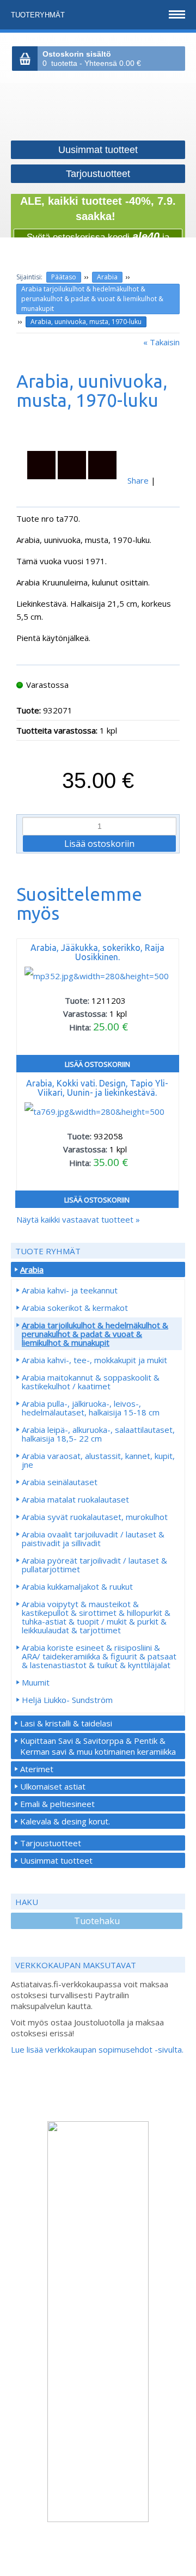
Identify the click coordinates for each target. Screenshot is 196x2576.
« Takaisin (161, 342)
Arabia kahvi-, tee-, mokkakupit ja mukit (94, 1360)
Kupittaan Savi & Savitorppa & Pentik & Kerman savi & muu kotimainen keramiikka (98, 1746)
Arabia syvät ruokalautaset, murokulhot (95, 1517)
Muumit (36, 1682)
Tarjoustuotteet (51, 1843)
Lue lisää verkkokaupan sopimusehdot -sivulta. (97, 2049)
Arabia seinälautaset (60, 1482)
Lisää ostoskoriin (97, 1064)
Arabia (107, 277)
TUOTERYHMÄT (39, 15)
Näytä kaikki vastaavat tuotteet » (78, 1219)
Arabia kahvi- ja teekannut (70, 1290)
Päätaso (64, 277)
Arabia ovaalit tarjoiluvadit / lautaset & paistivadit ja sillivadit (93, 1539)
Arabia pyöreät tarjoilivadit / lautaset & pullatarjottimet (94, 1565)
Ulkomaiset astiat (53, 1786)
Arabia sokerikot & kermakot (75, 1308)
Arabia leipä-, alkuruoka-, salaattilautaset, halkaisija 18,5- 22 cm (98, 1434)
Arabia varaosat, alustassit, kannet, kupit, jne (98, 1460)
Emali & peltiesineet (57, 1804)
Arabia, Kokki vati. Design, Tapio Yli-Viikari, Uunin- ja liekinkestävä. (97, 1088)
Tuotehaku (97, 1921)
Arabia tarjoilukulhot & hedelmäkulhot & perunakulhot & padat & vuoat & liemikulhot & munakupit (92, 299)
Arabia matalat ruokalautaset (75, 1499)
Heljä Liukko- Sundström (67, 1700)
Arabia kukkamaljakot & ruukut (77, 1586)
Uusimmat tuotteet (56, 1860)
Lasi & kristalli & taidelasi (66, 1723)
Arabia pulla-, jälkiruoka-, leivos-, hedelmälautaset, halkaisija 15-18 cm (91, 1408)
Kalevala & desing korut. (65, 1821)
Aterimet (37, 1769)
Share (138, 480)
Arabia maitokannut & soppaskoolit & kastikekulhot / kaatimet (91, 1382)
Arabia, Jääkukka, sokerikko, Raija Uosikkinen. (97, 952)
